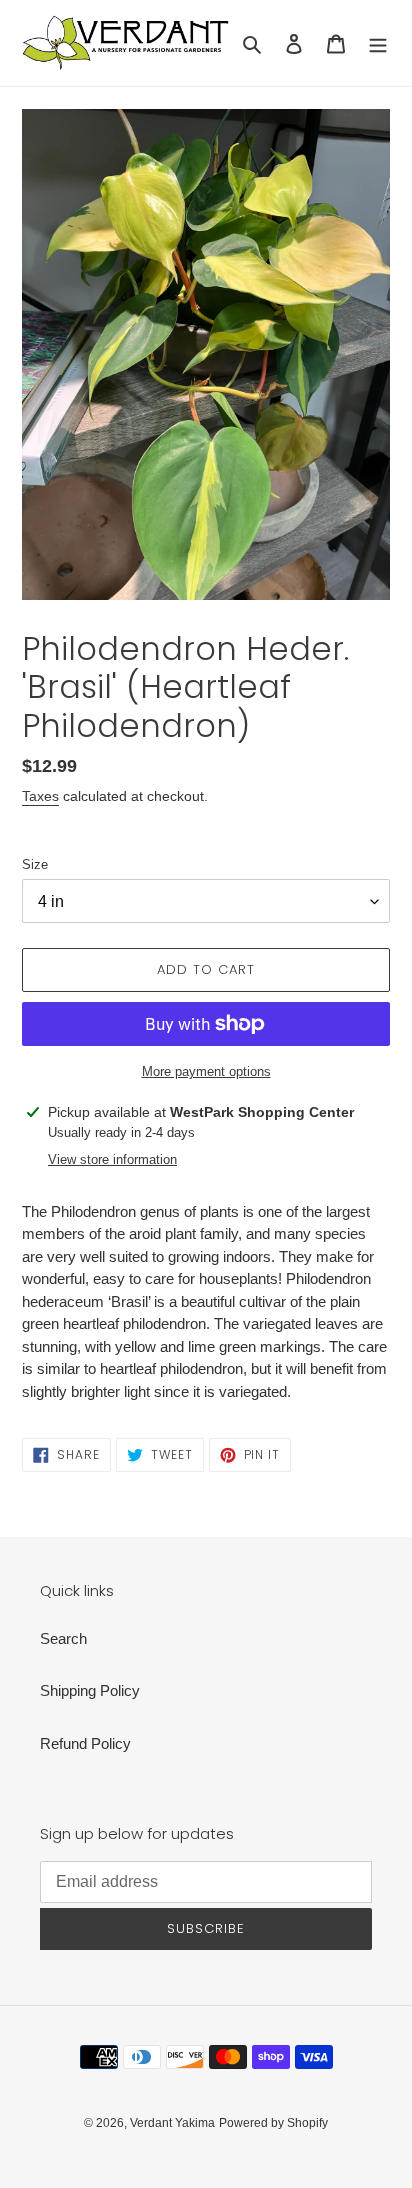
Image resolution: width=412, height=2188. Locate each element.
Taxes (40, 796)
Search (63, 1638)
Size (35, 864)
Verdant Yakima (172, 2123)
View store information (112, 1159)
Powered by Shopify (273, 2123)
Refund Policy (85, 1743)
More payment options (206, 1071)
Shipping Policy (90, 1690)
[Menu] (378, 43)
